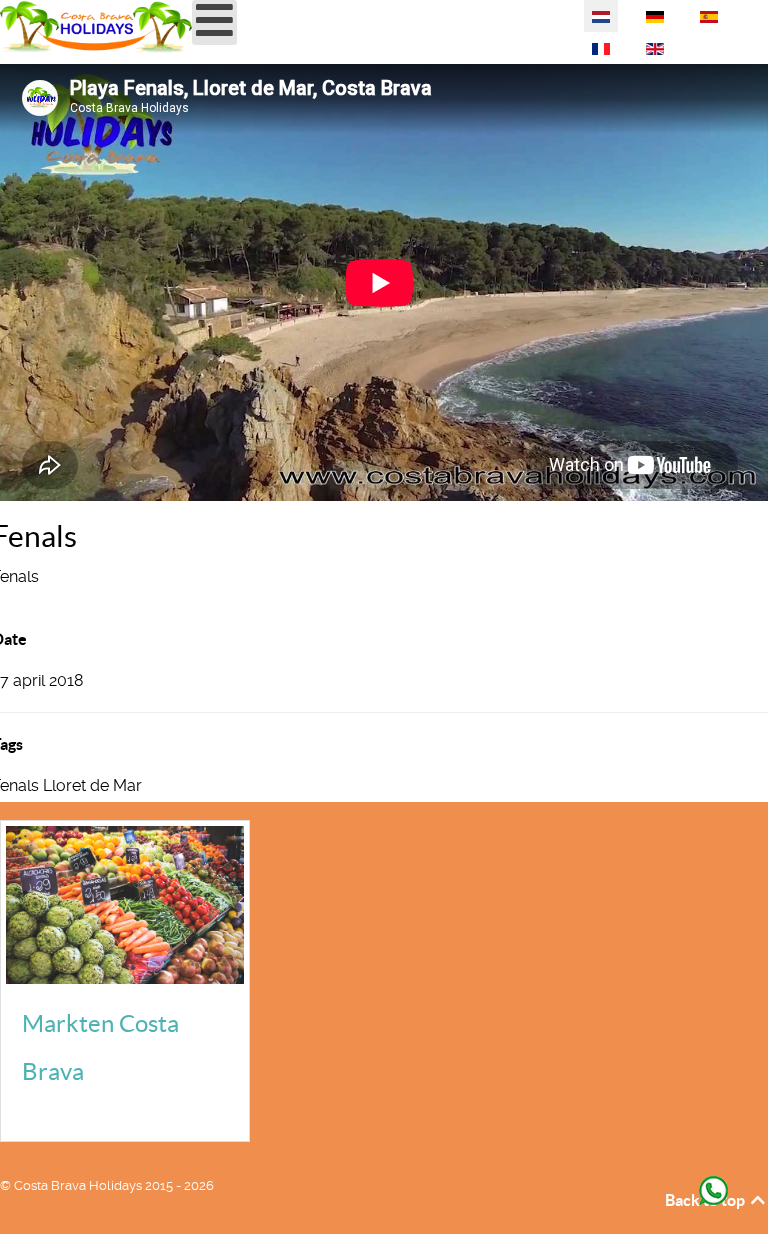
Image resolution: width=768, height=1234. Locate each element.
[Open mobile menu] (214, 22)
